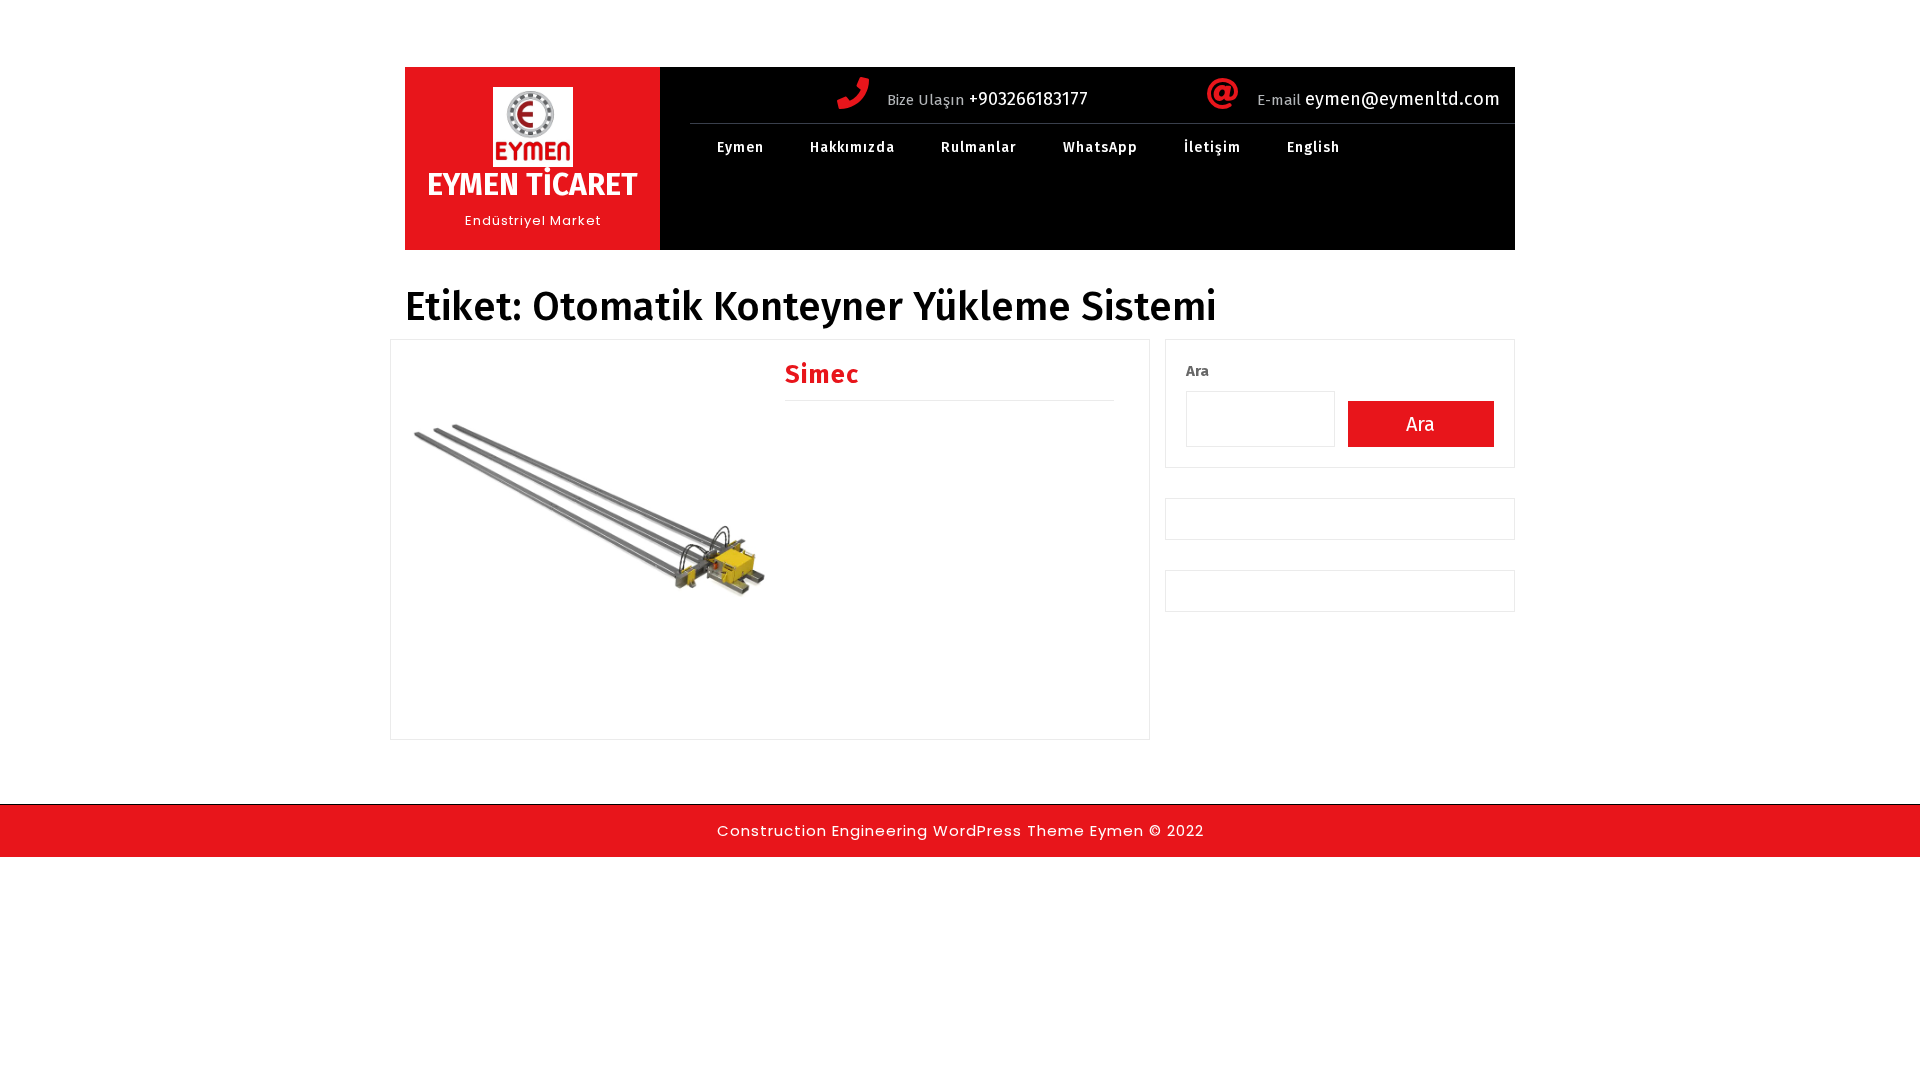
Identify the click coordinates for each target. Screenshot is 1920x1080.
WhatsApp (1100, 147)
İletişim (1212, 147)
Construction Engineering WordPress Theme (901, 830)
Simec (822, 375)
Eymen (740, 147)
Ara (1197, 371)
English (1313, 147)
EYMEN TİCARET (532, 185)
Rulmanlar (979, 147)
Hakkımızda (852, 147)
